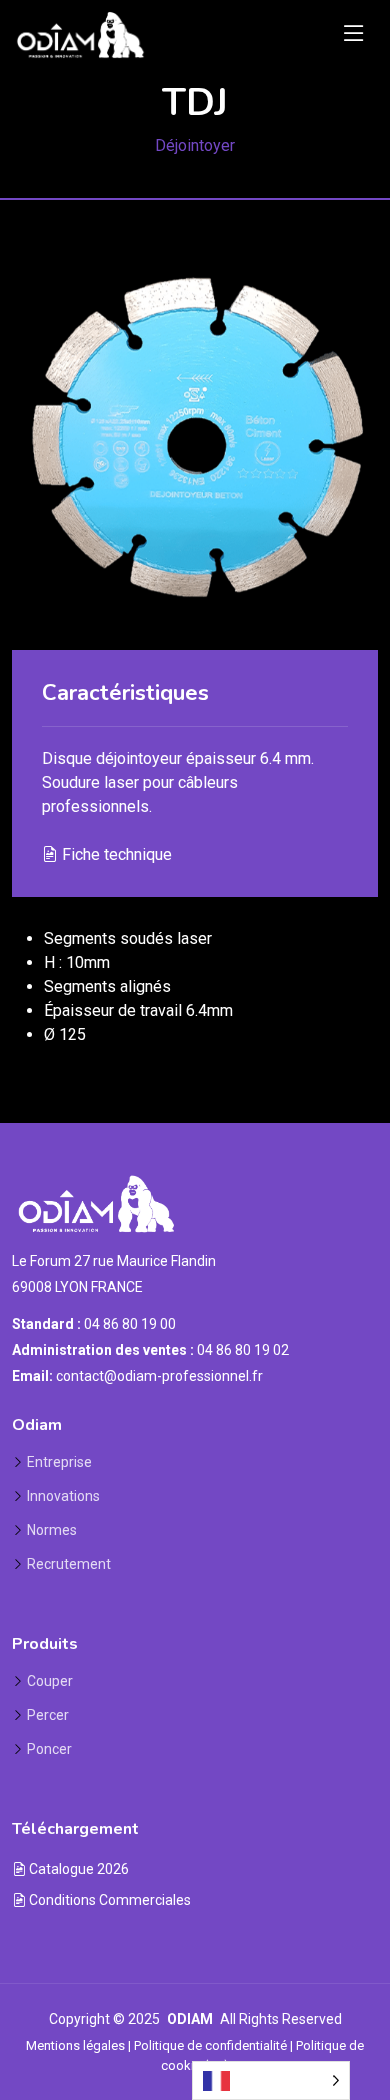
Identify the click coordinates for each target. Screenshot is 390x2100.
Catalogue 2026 (77, 1869)
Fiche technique (115, 854)
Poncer (49, 1749)
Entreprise (59, 1462)
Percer (48, 1715)
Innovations (63, 1496)
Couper (50, 1681)
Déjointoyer (195, 145)
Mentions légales (75, 2045)
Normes (52, 1530)
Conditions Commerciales (108, 1900)
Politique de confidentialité (210, 2045)
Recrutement (69, 1564)
